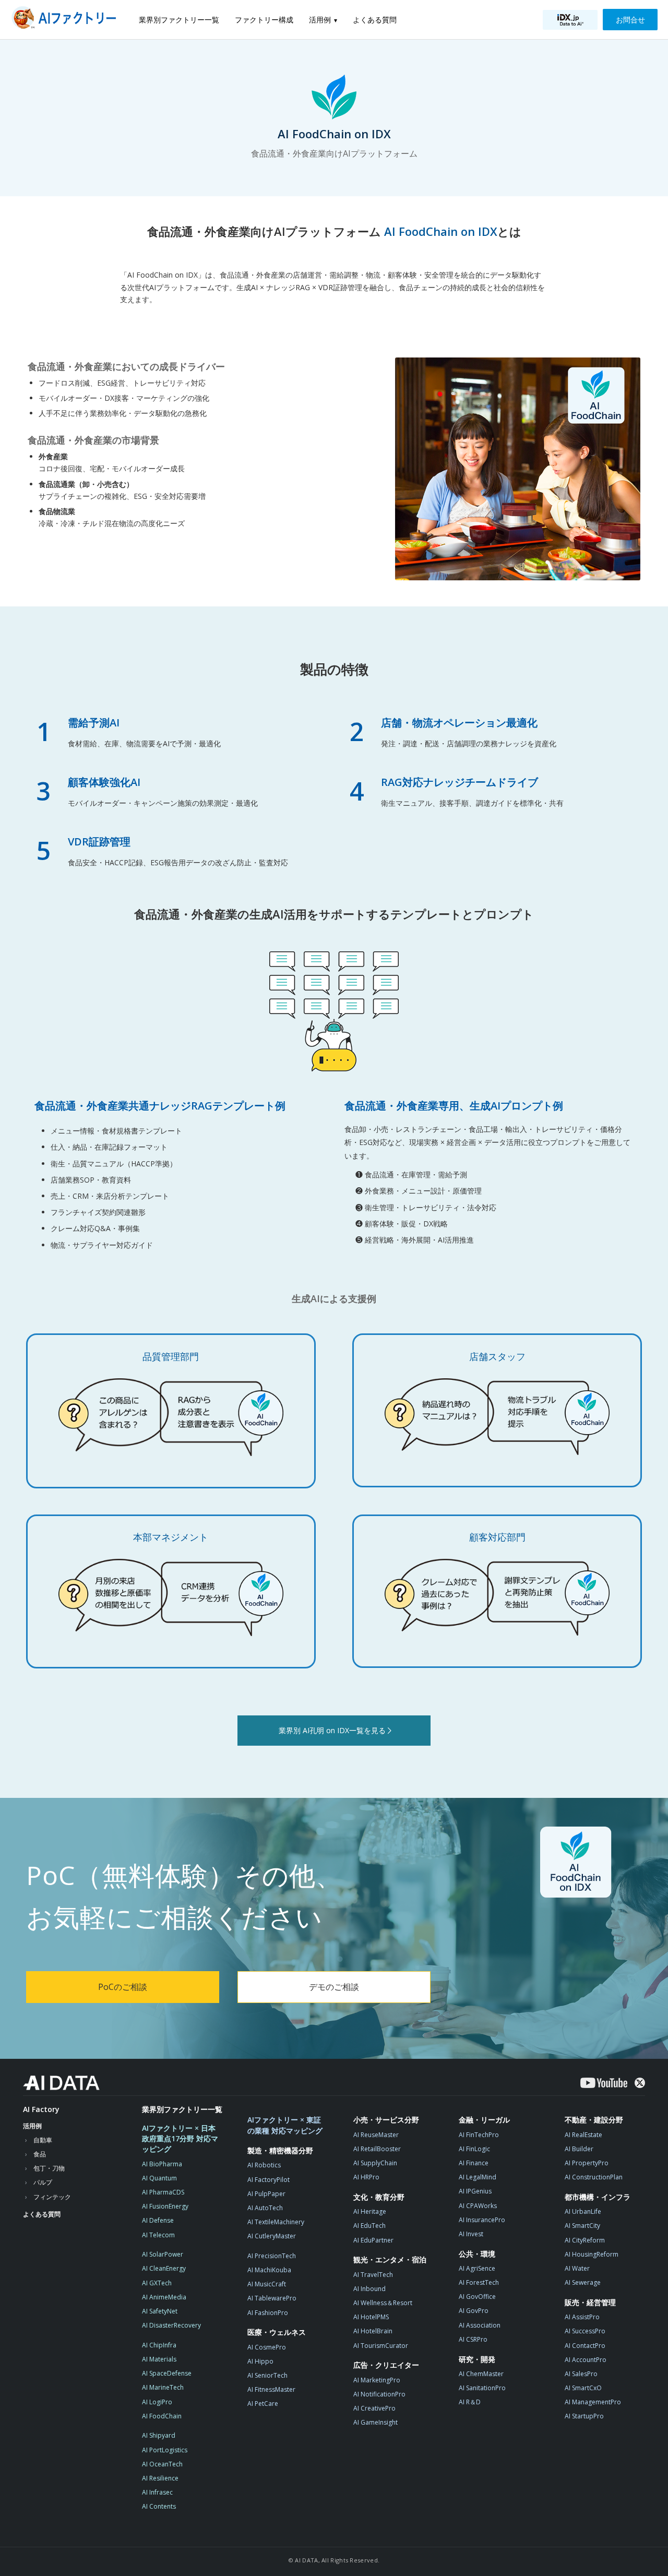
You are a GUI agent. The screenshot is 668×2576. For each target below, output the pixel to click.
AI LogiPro (157, 2402)
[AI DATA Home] (61, 2083)
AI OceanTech (162, 2464)
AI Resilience (160, 2478)
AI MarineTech (163, 2387)
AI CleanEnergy (164, 2268)
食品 (40, 2154)
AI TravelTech (373, 2275)
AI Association (480, 2325)
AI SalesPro (581, 2374)
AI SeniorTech (267, 2375)
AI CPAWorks (478, 2206)
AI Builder (579, 2149)
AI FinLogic (474, 2149)
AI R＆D (470, 2402)
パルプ (43, 2182)
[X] (640, 2083)
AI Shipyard (159, 2435)
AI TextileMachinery (276, 2222)
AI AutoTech (265, 2208)
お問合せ (630, 20)
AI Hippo (260, 2361)
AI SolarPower (163, 2254)
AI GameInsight (375, 2422)
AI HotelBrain (373, 2331)
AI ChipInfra (159, 2345)
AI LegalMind (478, 2177)
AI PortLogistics (165, 2450)
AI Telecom (158, 2235)
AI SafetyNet (160, 2311)
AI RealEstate (583, 2135)
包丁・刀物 (49, 2168)
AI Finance (474, 2163)
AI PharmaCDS (163, 2192)
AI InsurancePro (482, 2220)
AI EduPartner (373, 2240)
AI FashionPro (268, 2313)
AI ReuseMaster (376, 2135)
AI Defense (158, 2220)
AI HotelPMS (371, 2317)
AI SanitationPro (482, 2388)
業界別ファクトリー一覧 (179, 20)
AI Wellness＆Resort (383, 2303)
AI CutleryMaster (272, 2236)
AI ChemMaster (481, 2374)
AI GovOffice (477, 2297)
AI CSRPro (473, 2339)
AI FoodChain (162, 2416)
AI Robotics (264, 2165)
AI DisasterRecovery (171, 2325)
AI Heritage (370, 2211)
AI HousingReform (592, 2254)
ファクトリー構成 (264, 20)
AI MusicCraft (267, 2284)
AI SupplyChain (375, 2163)
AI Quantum (159, 2178)
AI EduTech (369, 2226)
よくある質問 (375, 20)
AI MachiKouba (269, 2270)
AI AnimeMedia (164, 2297)
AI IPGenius (475, 2191)
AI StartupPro (584, 2416)
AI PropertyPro (587, 2163)
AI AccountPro (586, 2360)
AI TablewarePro (272, 2298)
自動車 (43, 2140)
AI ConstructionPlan (594, 2177)
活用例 (320, 20)
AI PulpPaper (266, 2194)
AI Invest (471, 2234)
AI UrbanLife (583, 2211)
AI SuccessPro (585, 2331)
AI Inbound (369, 2289)
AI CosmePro (267, 2347)
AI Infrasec (157, 2492)
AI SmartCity (582, 2226)
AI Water (577, 2268)
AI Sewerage (583, 2282)
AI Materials (159, 2359)
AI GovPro (474, 2311)
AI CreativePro (374, 2408)
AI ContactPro (585, 2346)
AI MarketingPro (377, 2380)
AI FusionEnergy (165, 2206)
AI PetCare (263, 2404)
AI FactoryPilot (269, 2180)
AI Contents (159, 2506)
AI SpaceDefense (167, 2373)
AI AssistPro (582, 2317)
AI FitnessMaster (271, 2389)
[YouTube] (604, 2083)
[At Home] (67, 20)
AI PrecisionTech (272, 2256)
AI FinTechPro (479, 2135)
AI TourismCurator (381, 2346)
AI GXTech (157, 2283)
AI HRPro (366, 2177)
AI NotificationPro (379, 2394)
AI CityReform (585, 2240)
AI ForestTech (479, 2282)
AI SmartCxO (583, 2388)
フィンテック (52, 2197)
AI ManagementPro (593, 2402)
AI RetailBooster (377, 2149)
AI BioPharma (162, 2164)
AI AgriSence (477, 2268)
